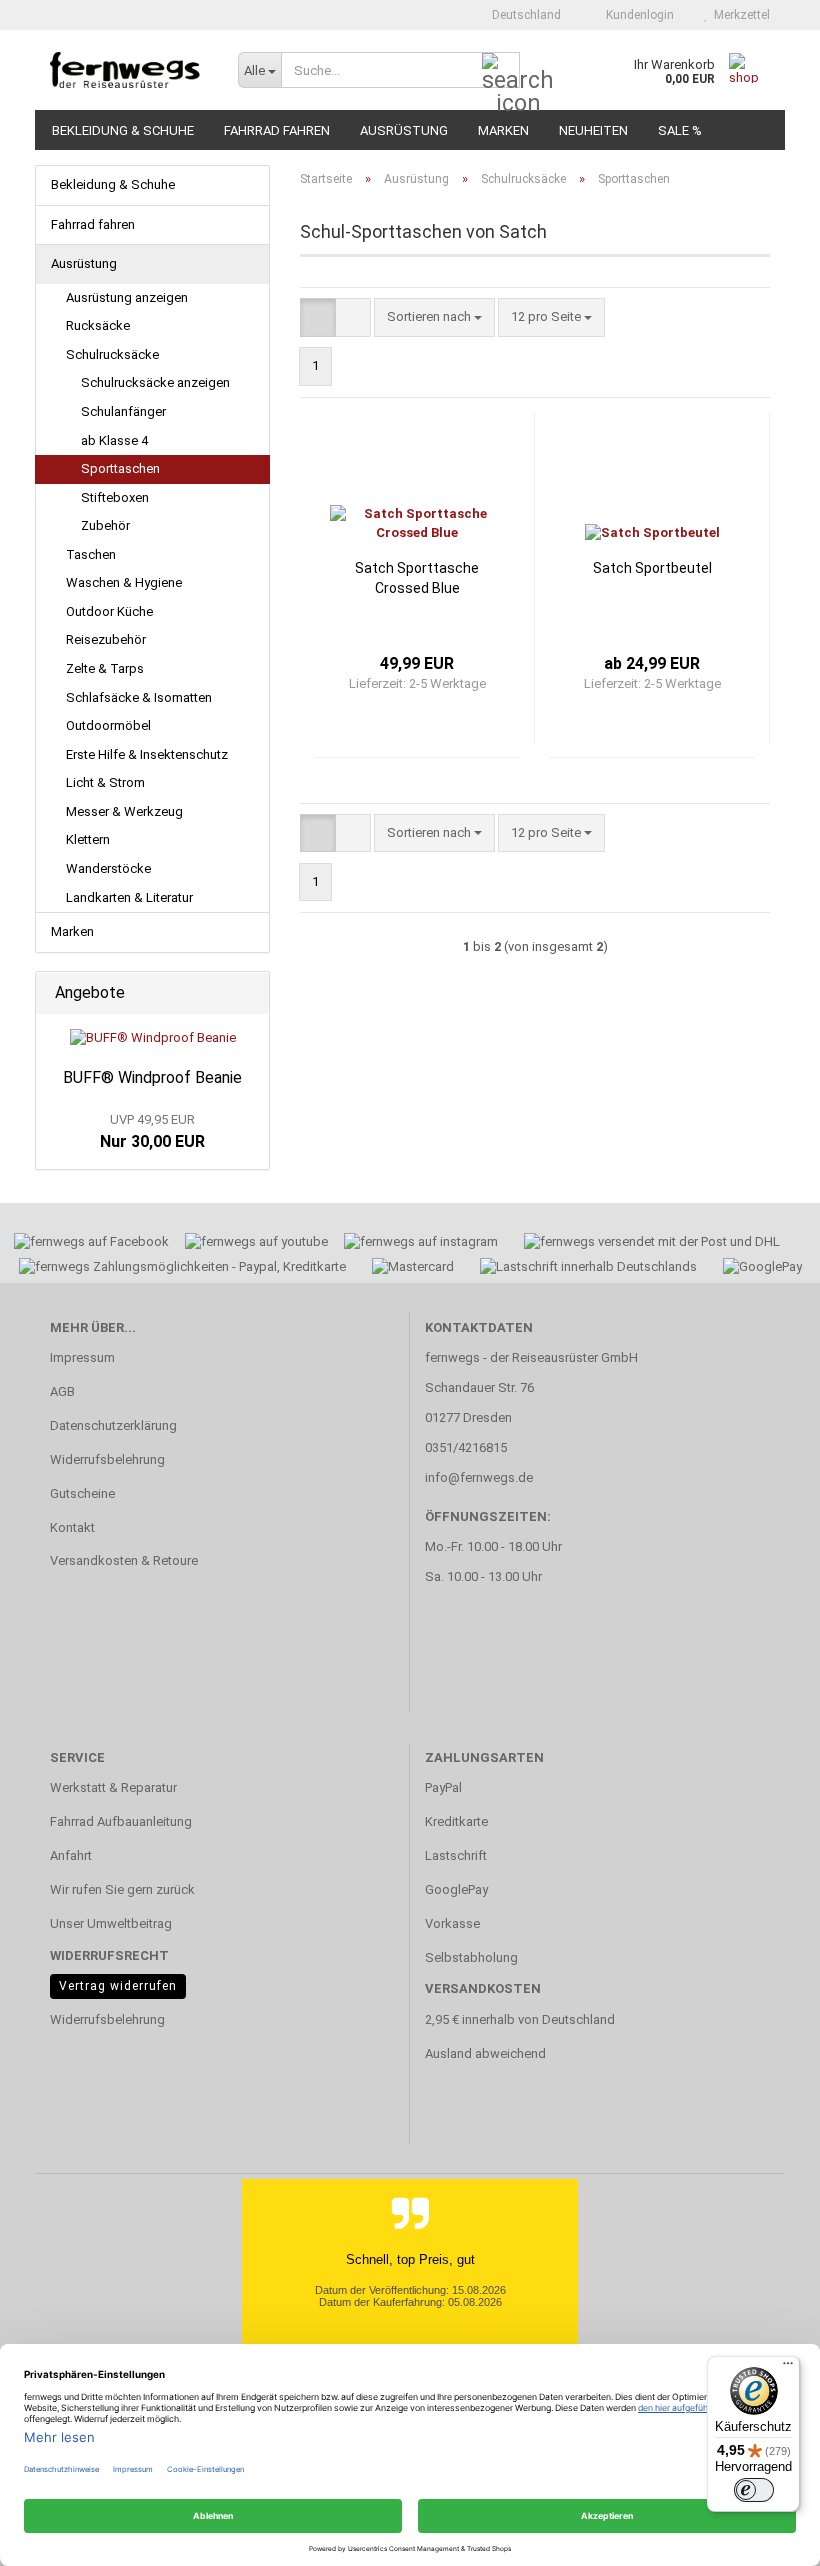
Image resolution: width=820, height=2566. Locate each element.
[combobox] (434, 317)
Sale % (680, 130)
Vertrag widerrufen (118, 1986)
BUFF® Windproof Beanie (152, 1077)
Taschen (91, 554)
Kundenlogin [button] (637, 15)
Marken (503, 130)
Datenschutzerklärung (113, 1425)
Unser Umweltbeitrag (111, 1923)
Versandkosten (483, 1988)
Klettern (88, 839)
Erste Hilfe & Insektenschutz (147, 754)
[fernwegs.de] (129, 70)
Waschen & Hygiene (124, 582)
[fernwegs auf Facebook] (85, 1244)
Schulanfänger (123, 411)
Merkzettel (739, 15)
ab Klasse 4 (114, 440)
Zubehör (105, 525)
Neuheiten (593, 130)
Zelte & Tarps (105, 668)
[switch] (754, 2490)
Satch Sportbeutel (652, 568)
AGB (62, 1391)
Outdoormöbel (108, 725)
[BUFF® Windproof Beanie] (153, 1038)
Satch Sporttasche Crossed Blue (417, 578)
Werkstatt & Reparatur (113, 1787)
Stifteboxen (115, 497)
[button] (520, 15)
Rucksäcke (98, 325)
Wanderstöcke (108, 868)
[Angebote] (248, 993)
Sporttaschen (120, 468)
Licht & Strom (105, 782)
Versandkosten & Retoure (124, 1560)
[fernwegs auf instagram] (421, 1244)
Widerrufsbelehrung (107, 1459)
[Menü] (788, 2368)
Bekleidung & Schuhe (123, 130)
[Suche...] (501, 71)
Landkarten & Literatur (129, 897)
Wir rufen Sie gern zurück (122, 1889)
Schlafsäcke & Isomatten (139, 697)
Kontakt (72, 1527)
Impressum (82, 1357)
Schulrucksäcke (112, 354)
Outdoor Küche (109, 611)
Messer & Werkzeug (124, 811)
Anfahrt (71, 1855)
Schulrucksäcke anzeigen (155, 382)
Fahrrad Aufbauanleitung (121, 1821)
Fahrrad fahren (277, 130)
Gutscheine (82, 1493)
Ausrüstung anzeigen (127, 297)
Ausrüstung (404, 130)
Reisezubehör (106, 639)
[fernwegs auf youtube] (250, 1244)
